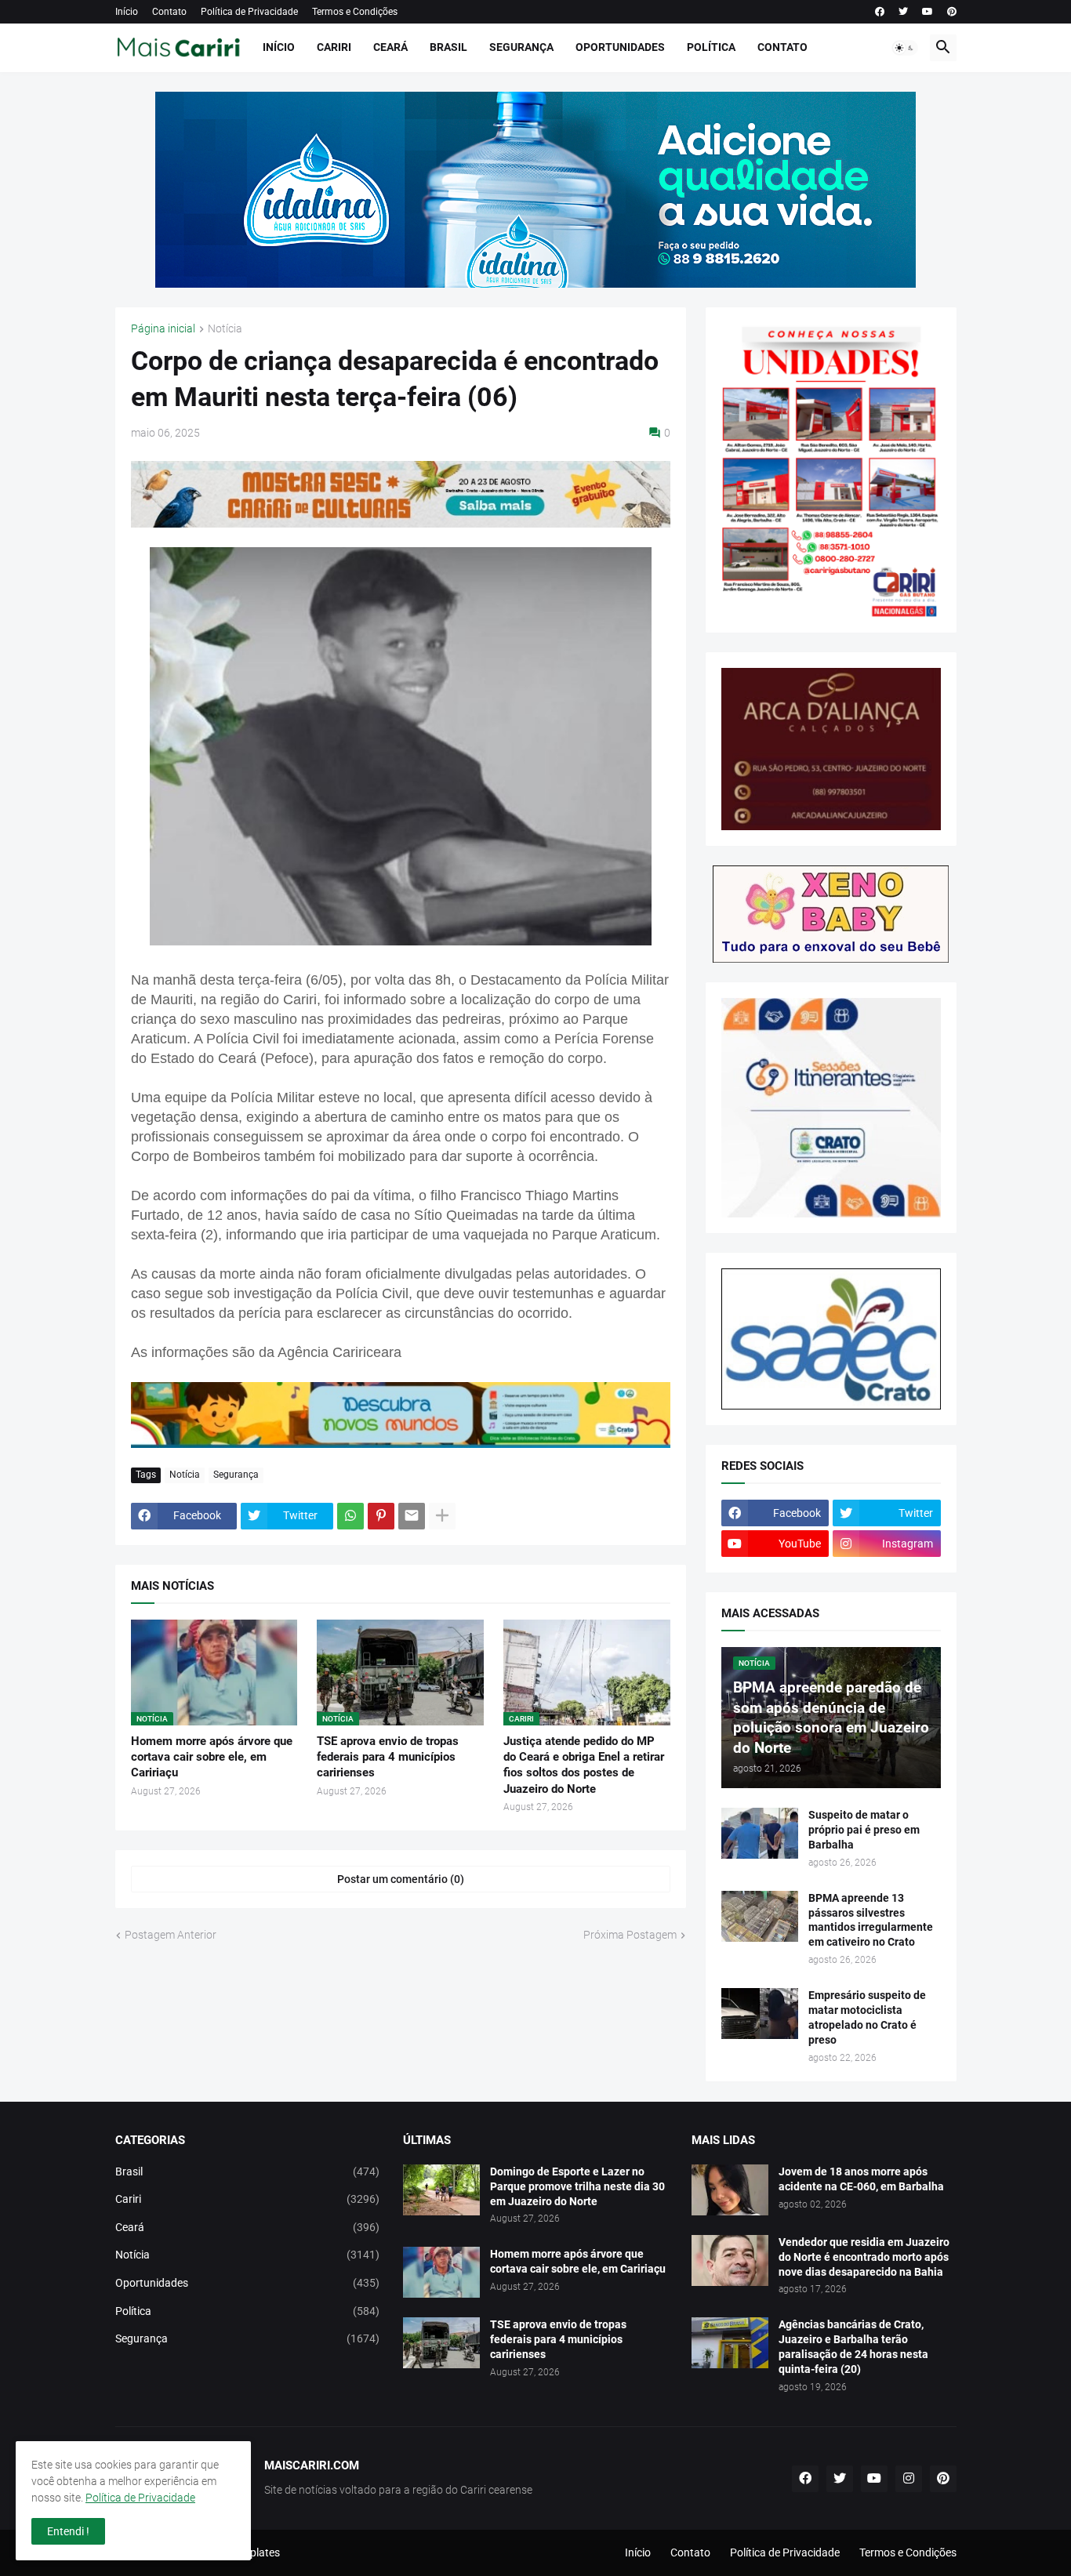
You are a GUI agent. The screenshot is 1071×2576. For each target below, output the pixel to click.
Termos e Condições (355, 12)
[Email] (412, 1516)
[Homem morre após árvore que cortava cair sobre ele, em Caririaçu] (441, 2272)
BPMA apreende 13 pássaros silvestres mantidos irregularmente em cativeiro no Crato (871, 1920)
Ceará (390, 47)
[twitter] (903, 12)
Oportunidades (620, 47)
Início (127, 12)
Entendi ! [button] (68, 2531)
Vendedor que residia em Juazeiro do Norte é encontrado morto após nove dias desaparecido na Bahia (864, 2257)
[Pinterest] (381, 1516)
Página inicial (163, 329)
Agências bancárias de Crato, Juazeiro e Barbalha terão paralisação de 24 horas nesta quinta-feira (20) (853, 2347)
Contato (169, 12)
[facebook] (880, 12)
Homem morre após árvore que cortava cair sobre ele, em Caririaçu (212, 1757)
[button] (905, 48)
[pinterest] (952, 12)
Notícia (225, 329)
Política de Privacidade (249, 12)
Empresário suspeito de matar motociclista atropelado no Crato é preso (867, 2017)
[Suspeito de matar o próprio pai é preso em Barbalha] (760, 1833)
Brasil (448, 47)
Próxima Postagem (630, 1935)
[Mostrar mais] (442, 1516)
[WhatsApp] (350, 1516)
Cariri (334, 47)
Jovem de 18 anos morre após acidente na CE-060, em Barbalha (861, 2179)
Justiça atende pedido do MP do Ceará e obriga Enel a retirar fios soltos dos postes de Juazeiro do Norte (584, 1765)
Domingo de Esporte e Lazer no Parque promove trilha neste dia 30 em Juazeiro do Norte (577, 2186)
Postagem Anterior (171, 1935)
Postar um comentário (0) (401, 1879)
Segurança (521, 47)
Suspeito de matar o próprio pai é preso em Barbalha (864, 1830)
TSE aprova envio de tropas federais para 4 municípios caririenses (388, 1757)
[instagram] (909, 2479)
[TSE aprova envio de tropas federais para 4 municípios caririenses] (441, 2343)
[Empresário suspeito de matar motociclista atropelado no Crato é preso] (760, 2014)
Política (711, 47)
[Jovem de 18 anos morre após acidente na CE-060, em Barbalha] (730, 2190)
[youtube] (928, 12)
